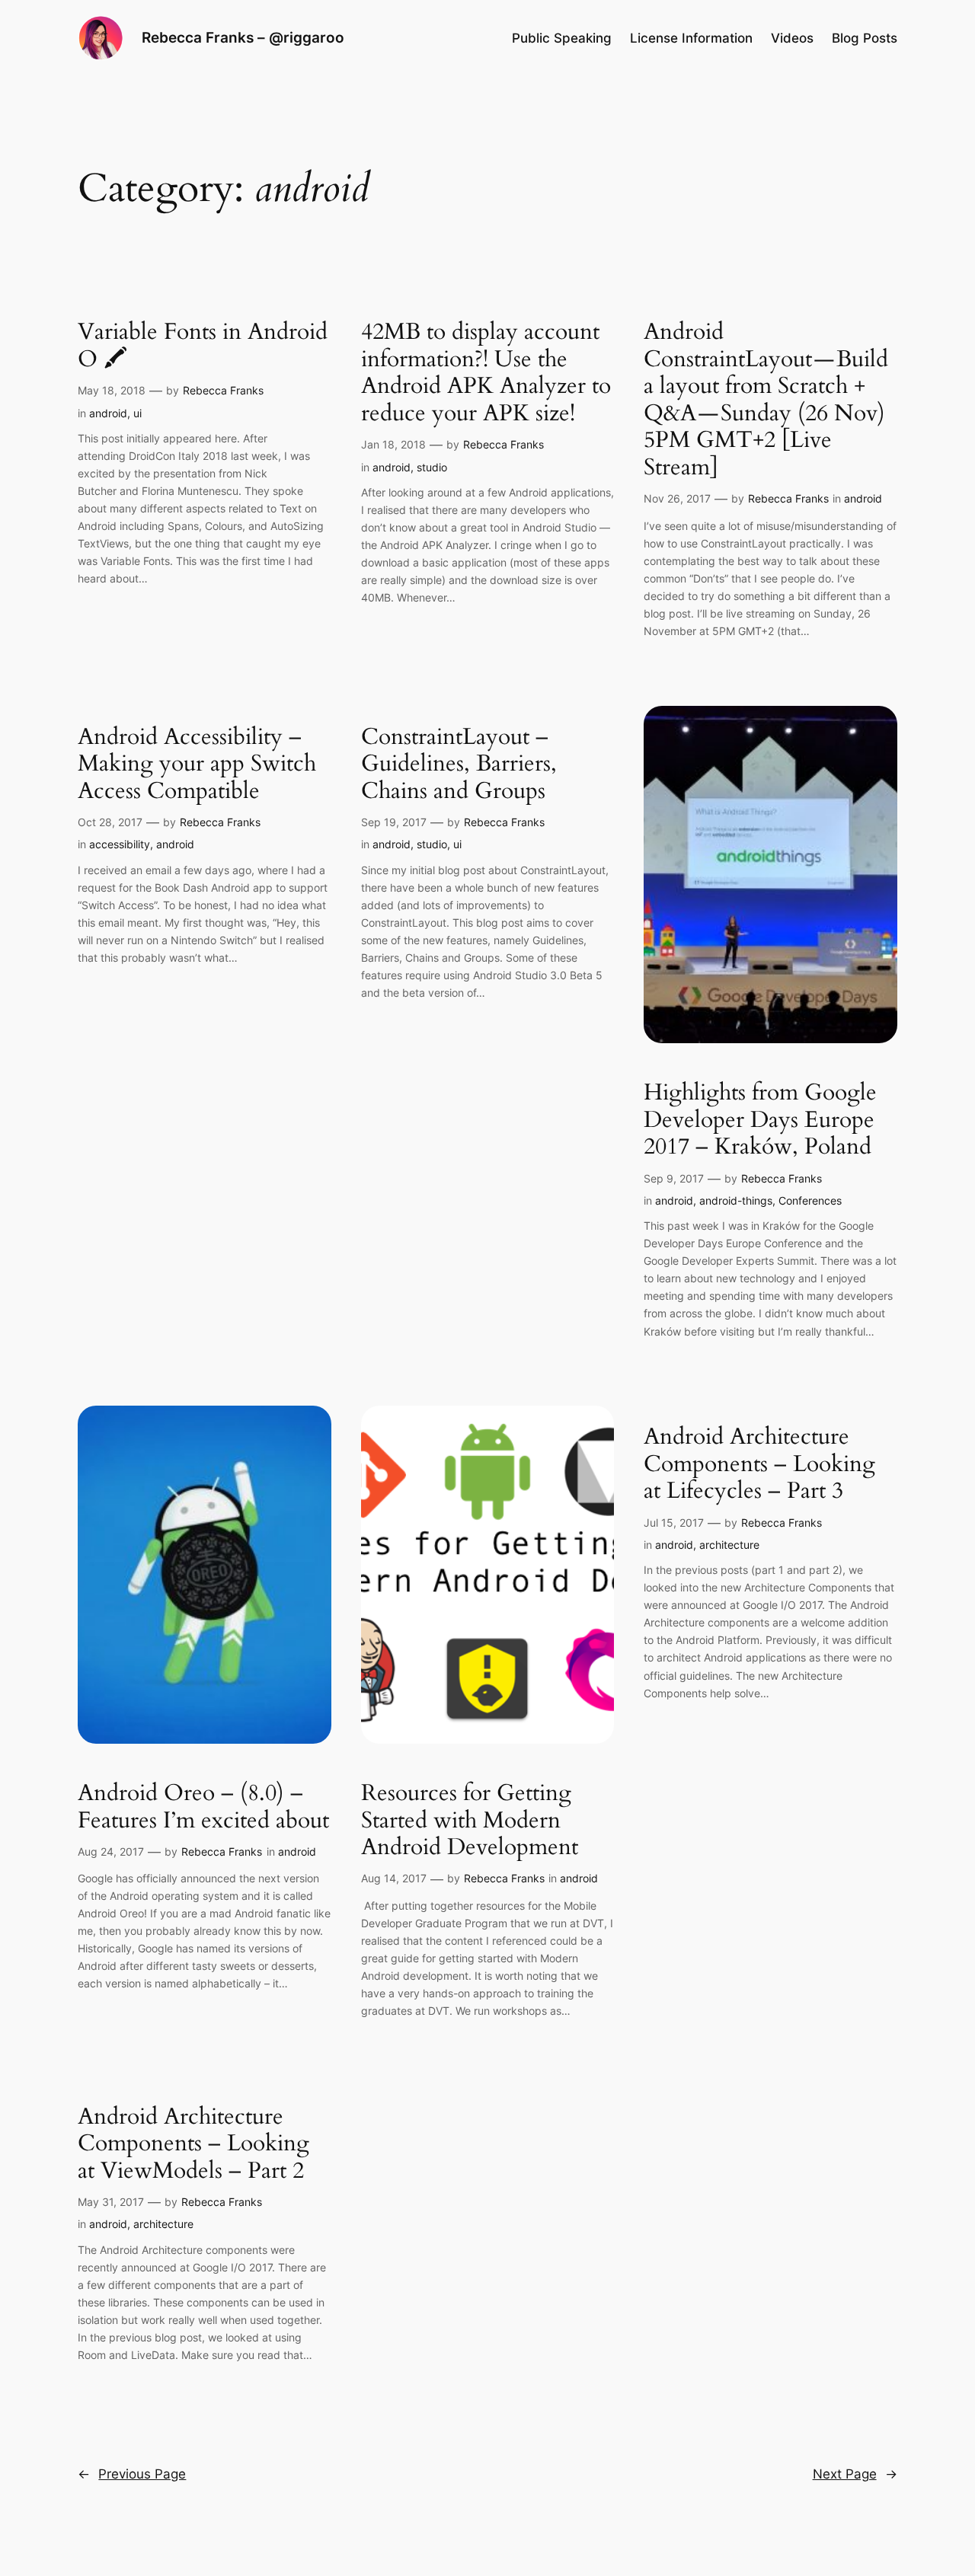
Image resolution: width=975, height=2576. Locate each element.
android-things (736, 1200)
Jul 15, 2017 (674, 1523)
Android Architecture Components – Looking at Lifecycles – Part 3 (759, 1465)
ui (137, 413)
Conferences (810, 1200)
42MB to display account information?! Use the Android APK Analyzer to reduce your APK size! (486, 373)
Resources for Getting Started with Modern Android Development (470, 1821)
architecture (729, 1545)
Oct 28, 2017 (110, 822)
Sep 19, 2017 (394, 822)
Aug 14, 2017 (394, 1878)
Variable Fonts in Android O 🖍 (203, 346)
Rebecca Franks (223, 390)
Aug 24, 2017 (111, 1851)
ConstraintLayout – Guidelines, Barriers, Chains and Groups (459, 765)
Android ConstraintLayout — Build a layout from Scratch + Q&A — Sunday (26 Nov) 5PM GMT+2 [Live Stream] (766, 400)
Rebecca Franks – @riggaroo (243, 37)
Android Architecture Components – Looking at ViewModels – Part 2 (193, 2145)
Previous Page (132, 2474)
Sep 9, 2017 (674, 1178)
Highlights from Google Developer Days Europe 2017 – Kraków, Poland (760, 1120)
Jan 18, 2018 (393, 444)
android (108, 413)
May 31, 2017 (111, 2202)
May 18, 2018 (112, 390)
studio (432, 467)
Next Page (855, 2474)
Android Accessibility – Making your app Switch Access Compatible (197, 765)
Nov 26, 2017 (677, 498)
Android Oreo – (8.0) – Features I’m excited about (203, 1807)
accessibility (120, 844)
